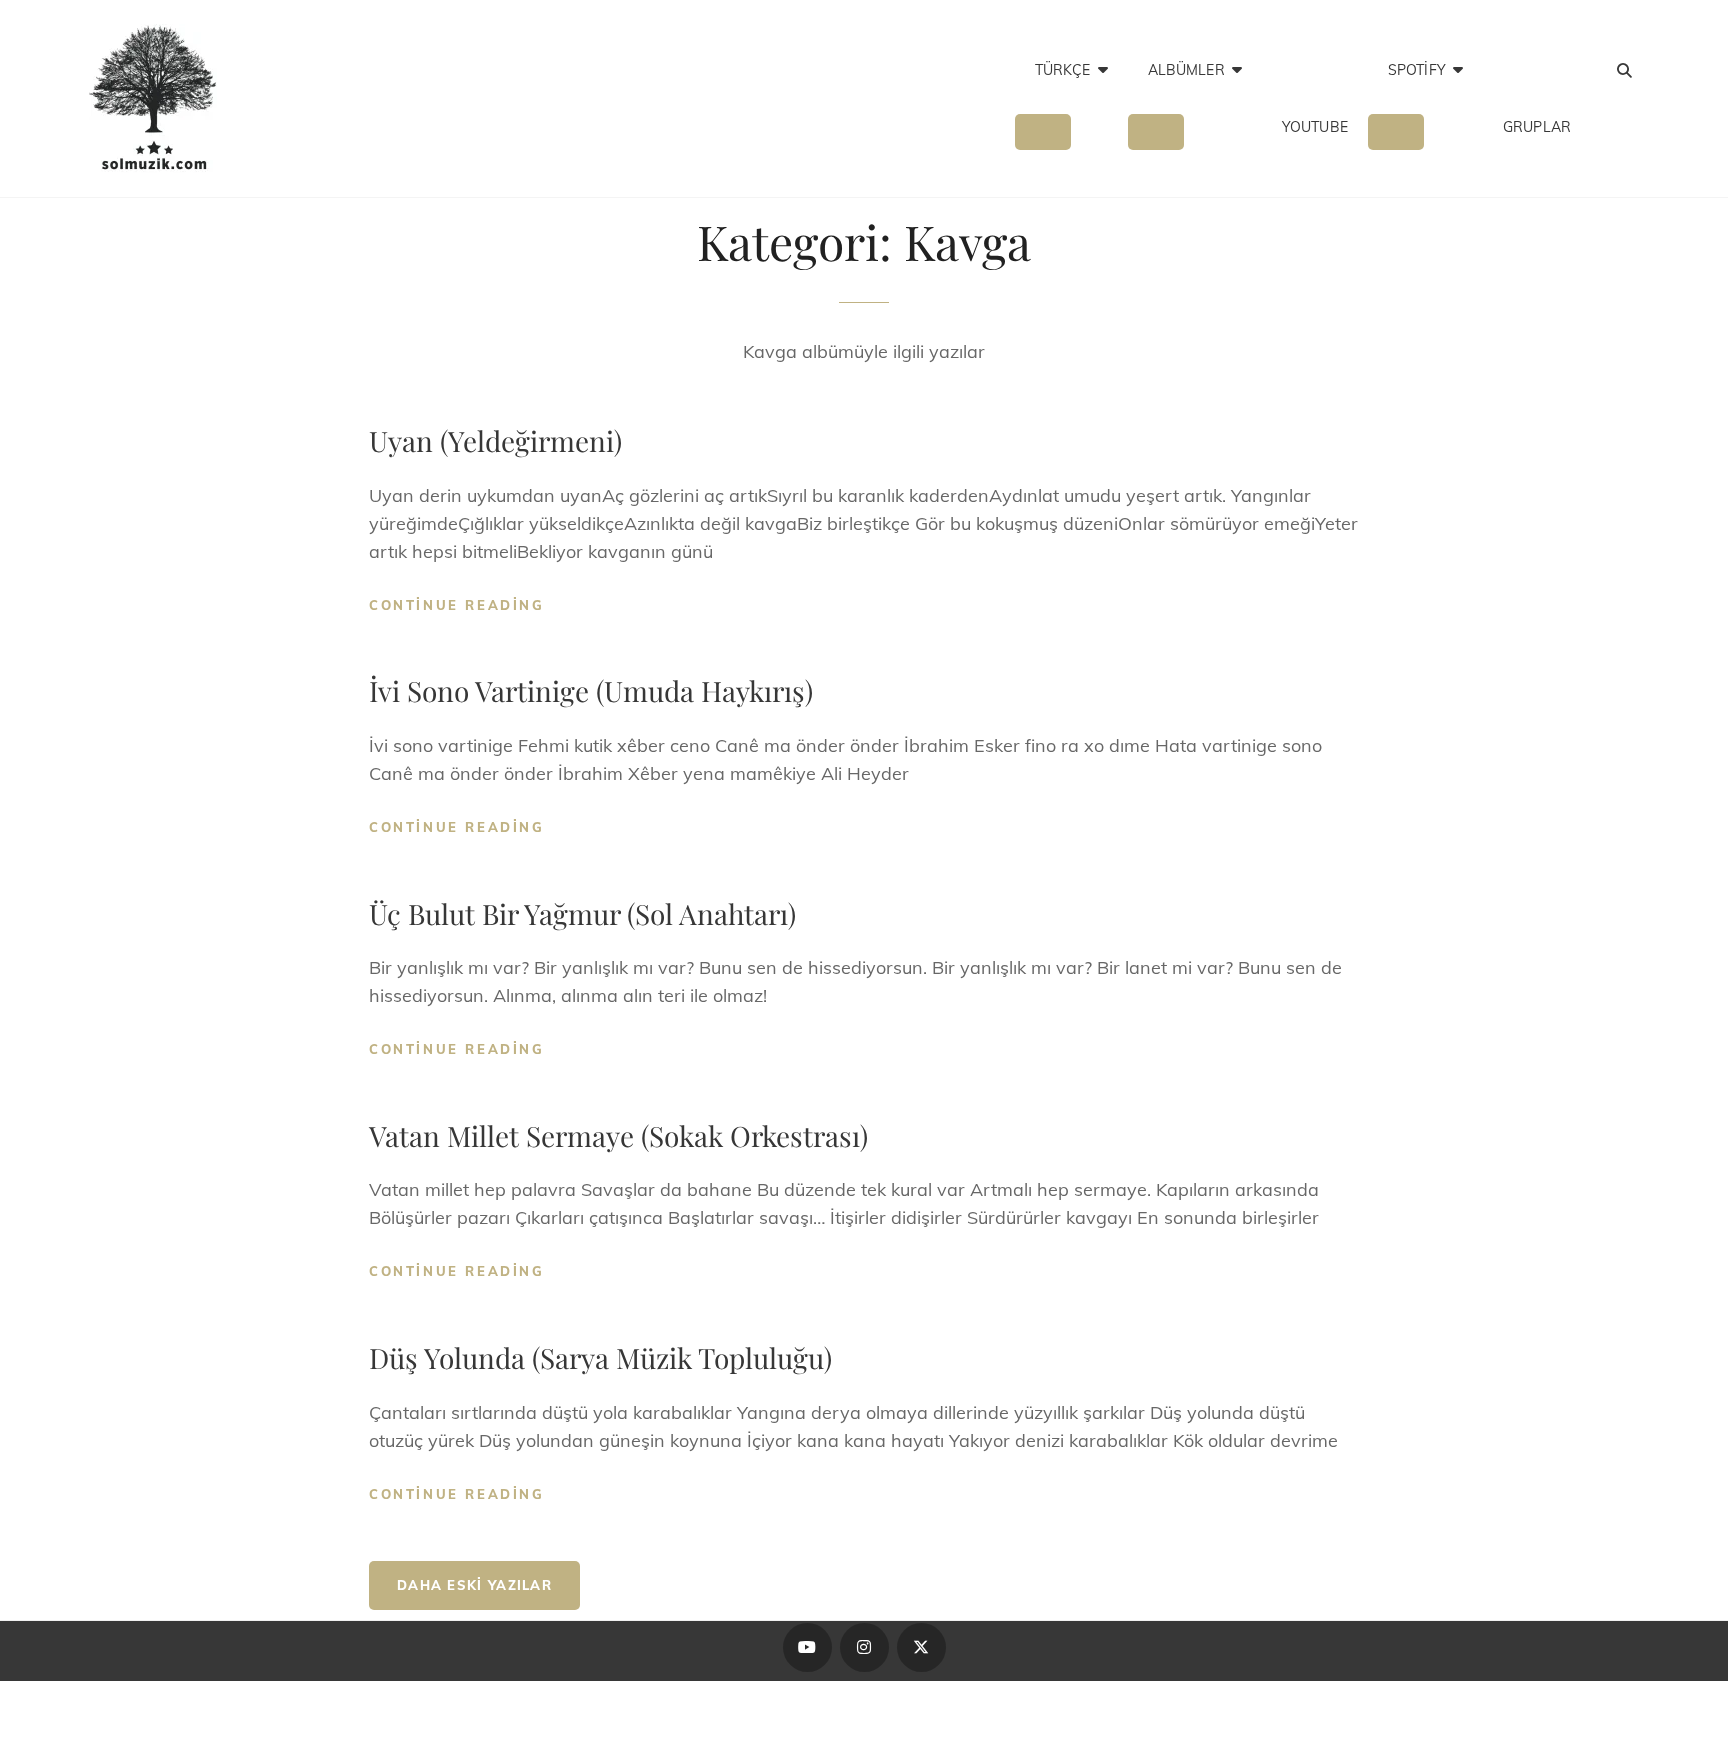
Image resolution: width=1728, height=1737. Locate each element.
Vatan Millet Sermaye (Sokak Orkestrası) (618, 1135)
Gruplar (1537, 127)
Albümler (1186, 70)
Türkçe (1063, 70)
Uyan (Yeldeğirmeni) (495, 440)
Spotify (1417, 70)
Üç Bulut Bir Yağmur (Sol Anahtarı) (582, 913)
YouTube (1315, 127)
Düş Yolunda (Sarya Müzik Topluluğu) (600, 1357)
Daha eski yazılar (474, 1585)
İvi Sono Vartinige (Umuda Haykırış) (591, 690)
